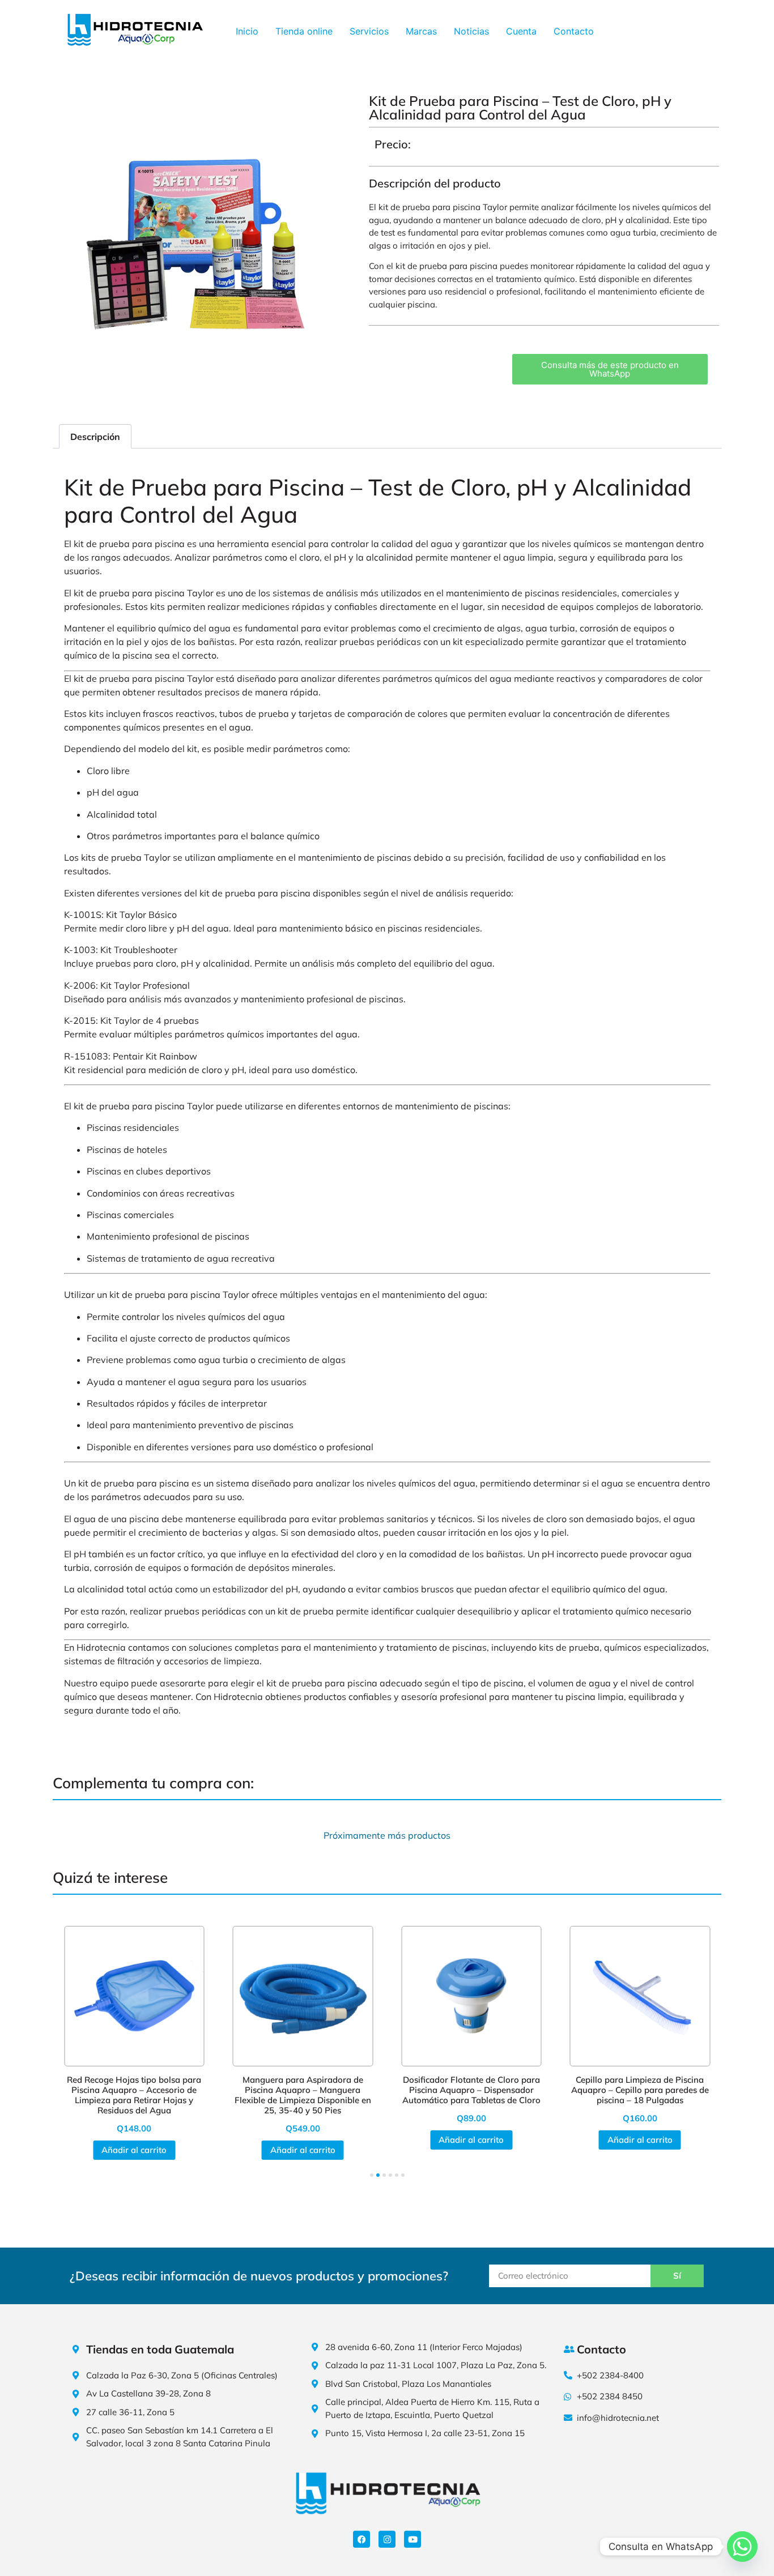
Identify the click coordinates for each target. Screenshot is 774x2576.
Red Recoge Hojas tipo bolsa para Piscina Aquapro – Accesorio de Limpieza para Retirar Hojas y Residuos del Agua (134, 2095)
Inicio (247, 31)
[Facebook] (362, 2539)
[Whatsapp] (742, 2547)
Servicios (369, 31)
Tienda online (304, 31)
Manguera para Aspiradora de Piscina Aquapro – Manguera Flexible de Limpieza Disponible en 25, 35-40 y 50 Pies (303, 2095)
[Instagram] (387, 2539)
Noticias (471, 31)
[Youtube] (412, 2539)
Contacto (574, 31)
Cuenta (521, 31)
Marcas (421, 31)
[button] (372, 2175)
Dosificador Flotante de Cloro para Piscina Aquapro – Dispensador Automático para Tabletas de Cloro (471, 2090)
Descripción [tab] (95, 437)
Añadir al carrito (134, 2150)
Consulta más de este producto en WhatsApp (610, 369)
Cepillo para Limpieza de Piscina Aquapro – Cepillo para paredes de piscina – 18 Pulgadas (640, 2090)
